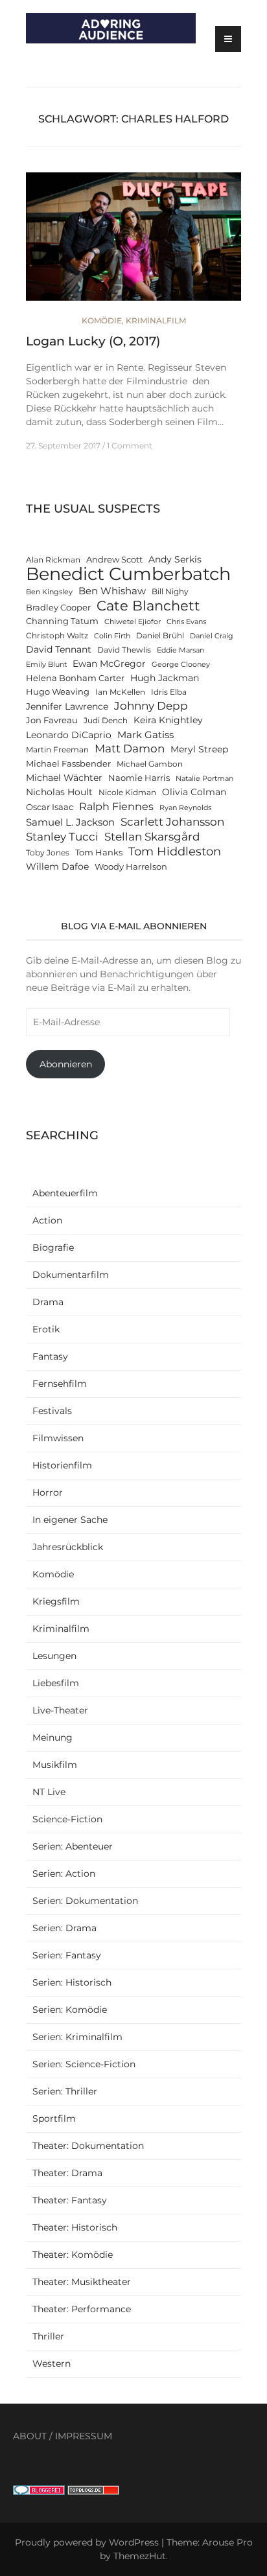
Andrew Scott (114, 560)
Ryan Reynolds (185, 808)
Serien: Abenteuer (73, 1846)
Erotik (46, 1329)
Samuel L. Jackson (70, 822)
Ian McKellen (120, 692)
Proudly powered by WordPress (87, 2542)
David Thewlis (124, 650)
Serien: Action (64, 1874)
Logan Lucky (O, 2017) (93, 341)
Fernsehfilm (60, 1384)
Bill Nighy (170, 592)
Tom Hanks (99, 853)
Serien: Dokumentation (85, 1901)
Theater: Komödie (73, 2255)
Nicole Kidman (127, 793)
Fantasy (50, 1356)
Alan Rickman (53, 560)
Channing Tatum (62, 621)
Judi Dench (106, 721)
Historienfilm (62, 1465)
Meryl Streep (199, 749)
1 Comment (130, 446)
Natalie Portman (204, 779)
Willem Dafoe (57, 866)
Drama (48, 1302)
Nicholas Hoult (59, 792)
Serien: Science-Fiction (84, 2064)
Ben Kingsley (49, 592)
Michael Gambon (150, 764)
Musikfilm (55, 1765)
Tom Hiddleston (175, 851)
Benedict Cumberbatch (128, 574)
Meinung (52, 1737)
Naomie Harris (139, 778)
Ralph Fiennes (116, 806)
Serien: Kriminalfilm (77, 2037)
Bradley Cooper (58, 608)
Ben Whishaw (112, 591)
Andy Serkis (175, 559)
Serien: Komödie (70, 2010)
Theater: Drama (67, 2173)
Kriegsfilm (56, 1601)
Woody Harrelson (131, 867)
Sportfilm (54, 2118)
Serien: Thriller (65, 2091)
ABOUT (30, 2436)
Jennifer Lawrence (67, 706)
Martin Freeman (57, 750)
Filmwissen (58, 1438)
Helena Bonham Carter (75, 678)
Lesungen (54, 1656)
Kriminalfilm (156, 320)
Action (47, 1220)
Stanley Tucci (62, 836)
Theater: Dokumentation (88, 2146)
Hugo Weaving (58, 692)
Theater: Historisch (75, 2227)
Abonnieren (66, 1064)
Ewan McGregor (109, 664)
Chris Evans (186, 622)
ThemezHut (140, 2556)
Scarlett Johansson (172, 821)
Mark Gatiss (145, 735)
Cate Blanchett (148, 606)
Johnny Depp (151, 706)
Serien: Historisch (72, 1982)
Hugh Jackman (165, 678)
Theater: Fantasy (70, 2200)
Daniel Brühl (160, 636)
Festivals (52, 1411)
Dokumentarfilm (71, 1275)
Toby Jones (48, 853)
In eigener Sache (70, 1520)
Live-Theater (60, 1710)
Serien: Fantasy (67, 1955)
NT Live (49, 1792)
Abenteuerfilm (65, 1193)
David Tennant (59, 649)
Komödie (102, 320)
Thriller (48, 2336)
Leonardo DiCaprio (69, 735)
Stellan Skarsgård (152, 836)
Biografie (53, 1247)
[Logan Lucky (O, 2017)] (133, 242)
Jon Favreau (52, 720)
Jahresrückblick (68, 1547)
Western (52, 2363)
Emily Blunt (46, 665)
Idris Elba (169, 692)
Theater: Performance (82, 2309)
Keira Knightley (168, 720)
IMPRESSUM (84, 2436)
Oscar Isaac (50, 807)
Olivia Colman (194, 792)
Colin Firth (112, 636)
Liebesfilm (56, 1683)
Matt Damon (130, 748)
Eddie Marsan (180, 650)
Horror (48, 1492)
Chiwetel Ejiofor (133, 622)
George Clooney (181, 665)
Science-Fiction (67, 1819)
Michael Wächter (64, 778)
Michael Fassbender (68, 764)
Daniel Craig (212, 636)
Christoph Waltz (57, 636)
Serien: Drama (64, 1928)
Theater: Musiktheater (82, 2282)
